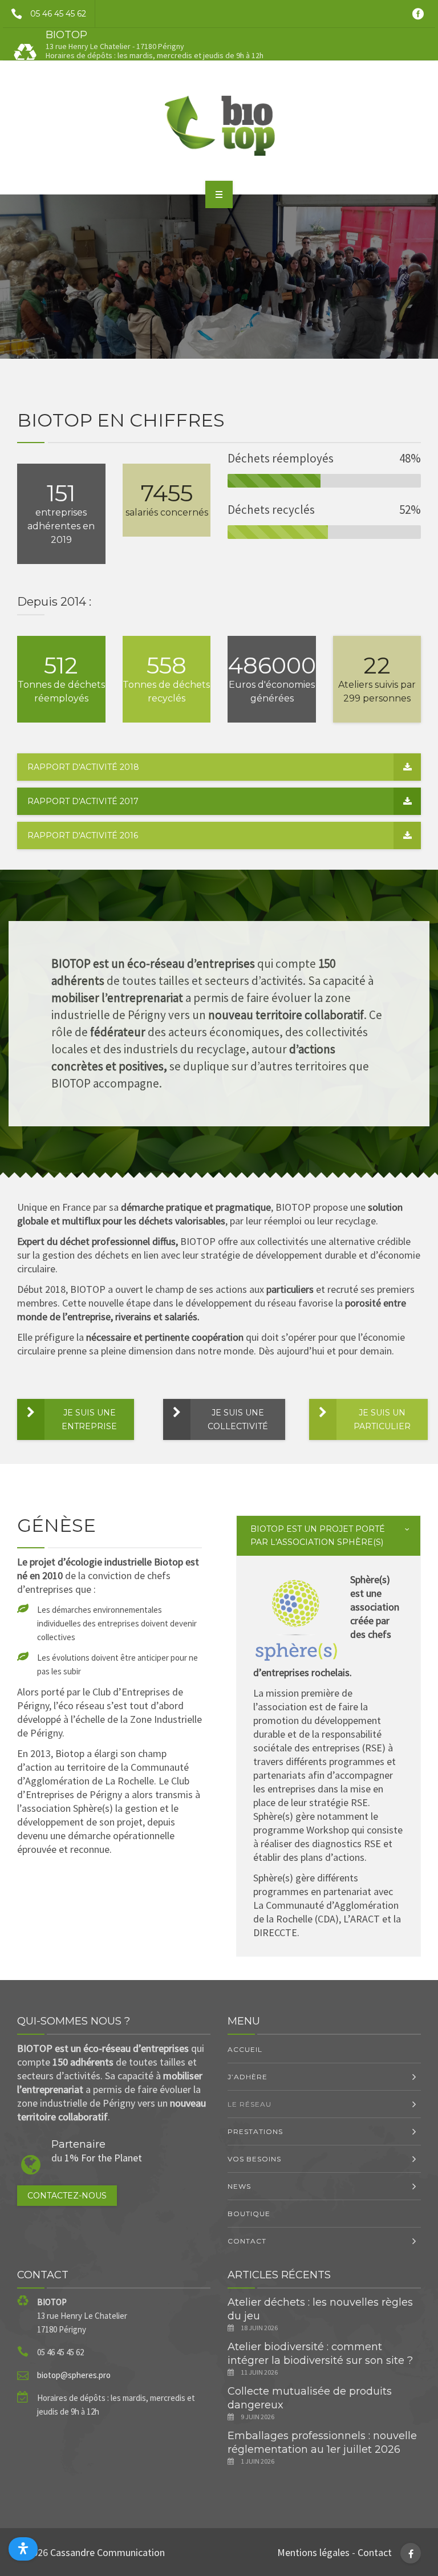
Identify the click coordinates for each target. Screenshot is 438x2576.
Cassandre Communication (108, 2552)
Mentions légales (313, 2552)
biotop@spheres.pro (74, 2375)
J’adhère (248, 2077)
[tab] (328, 1536)
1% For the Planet (103, 2158)
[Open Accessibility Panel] (23, 2549)
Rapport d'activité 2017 (83, 801)
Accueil (245, 2049)
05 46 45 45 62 (58, 14)
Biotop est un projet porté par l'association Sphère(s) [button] (318, 1536)
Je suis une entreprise (89, 1419)
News (239, 2186)
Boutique (249, 2214)
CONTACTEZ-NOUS (67, 2196)
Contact (247, 2241)
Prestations (255, 2131)
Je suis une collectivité (238, 1419)
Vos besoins (254, 2159)
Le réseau (250, 2104)
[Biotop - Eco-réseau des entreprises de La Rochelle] (219, 125)
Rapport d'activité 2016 (83, 835)
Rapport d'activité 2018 (83, 767)
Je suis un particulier (382, 1419)
